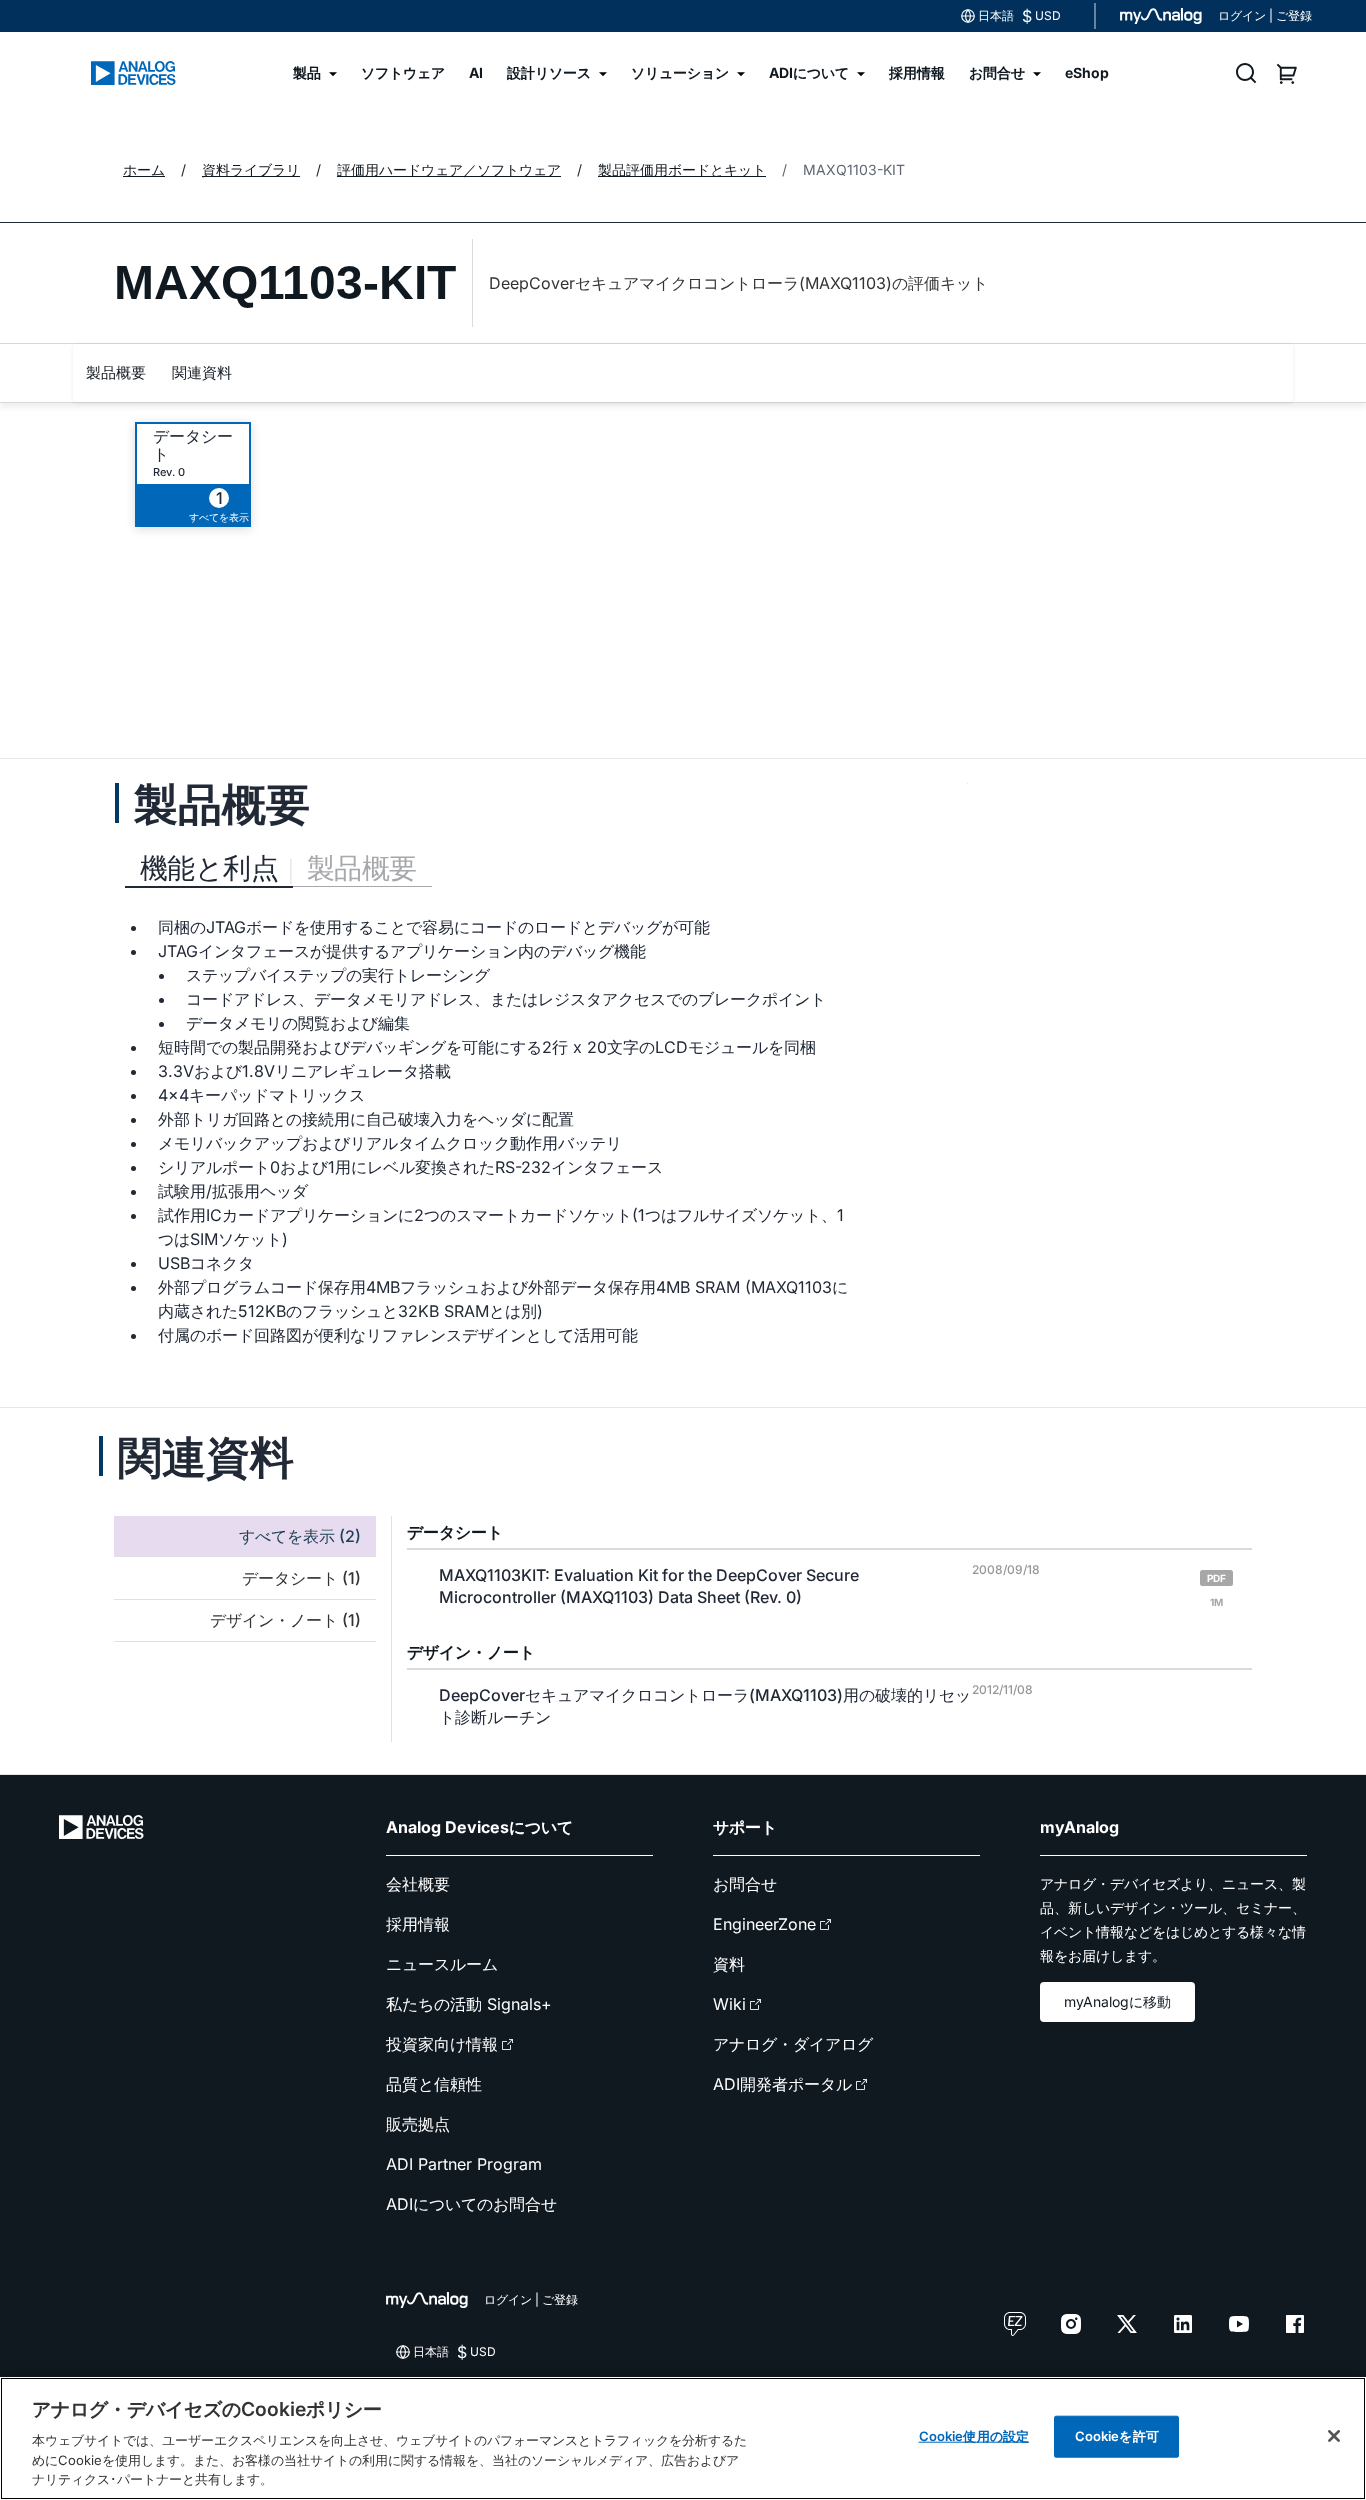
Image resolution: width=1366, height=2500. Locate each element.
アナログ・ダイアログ (793, 2044)
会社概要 (418, 1884)
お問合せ (745, 1884)
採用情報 (418, 1924)
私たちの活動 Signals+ (469, 2004)
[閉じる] (1334, 2436)
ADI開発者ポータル (782, 2084)
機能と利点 (209, 868)
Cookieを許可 (1117, 2436)
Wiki (729, 2004)
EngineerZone (764, 1924)
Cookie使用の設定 (974, 2436)
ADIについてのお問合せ (471, 2204)
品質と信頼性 (434, 2084)
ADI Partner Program (464, 2164)
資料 (729, 1964)
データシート (193, 445)
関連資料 (202, 372)
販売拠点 (418, 2124)
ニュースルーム (442, 1964)
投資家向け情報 (442, 2044)
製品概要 (116, 372)
